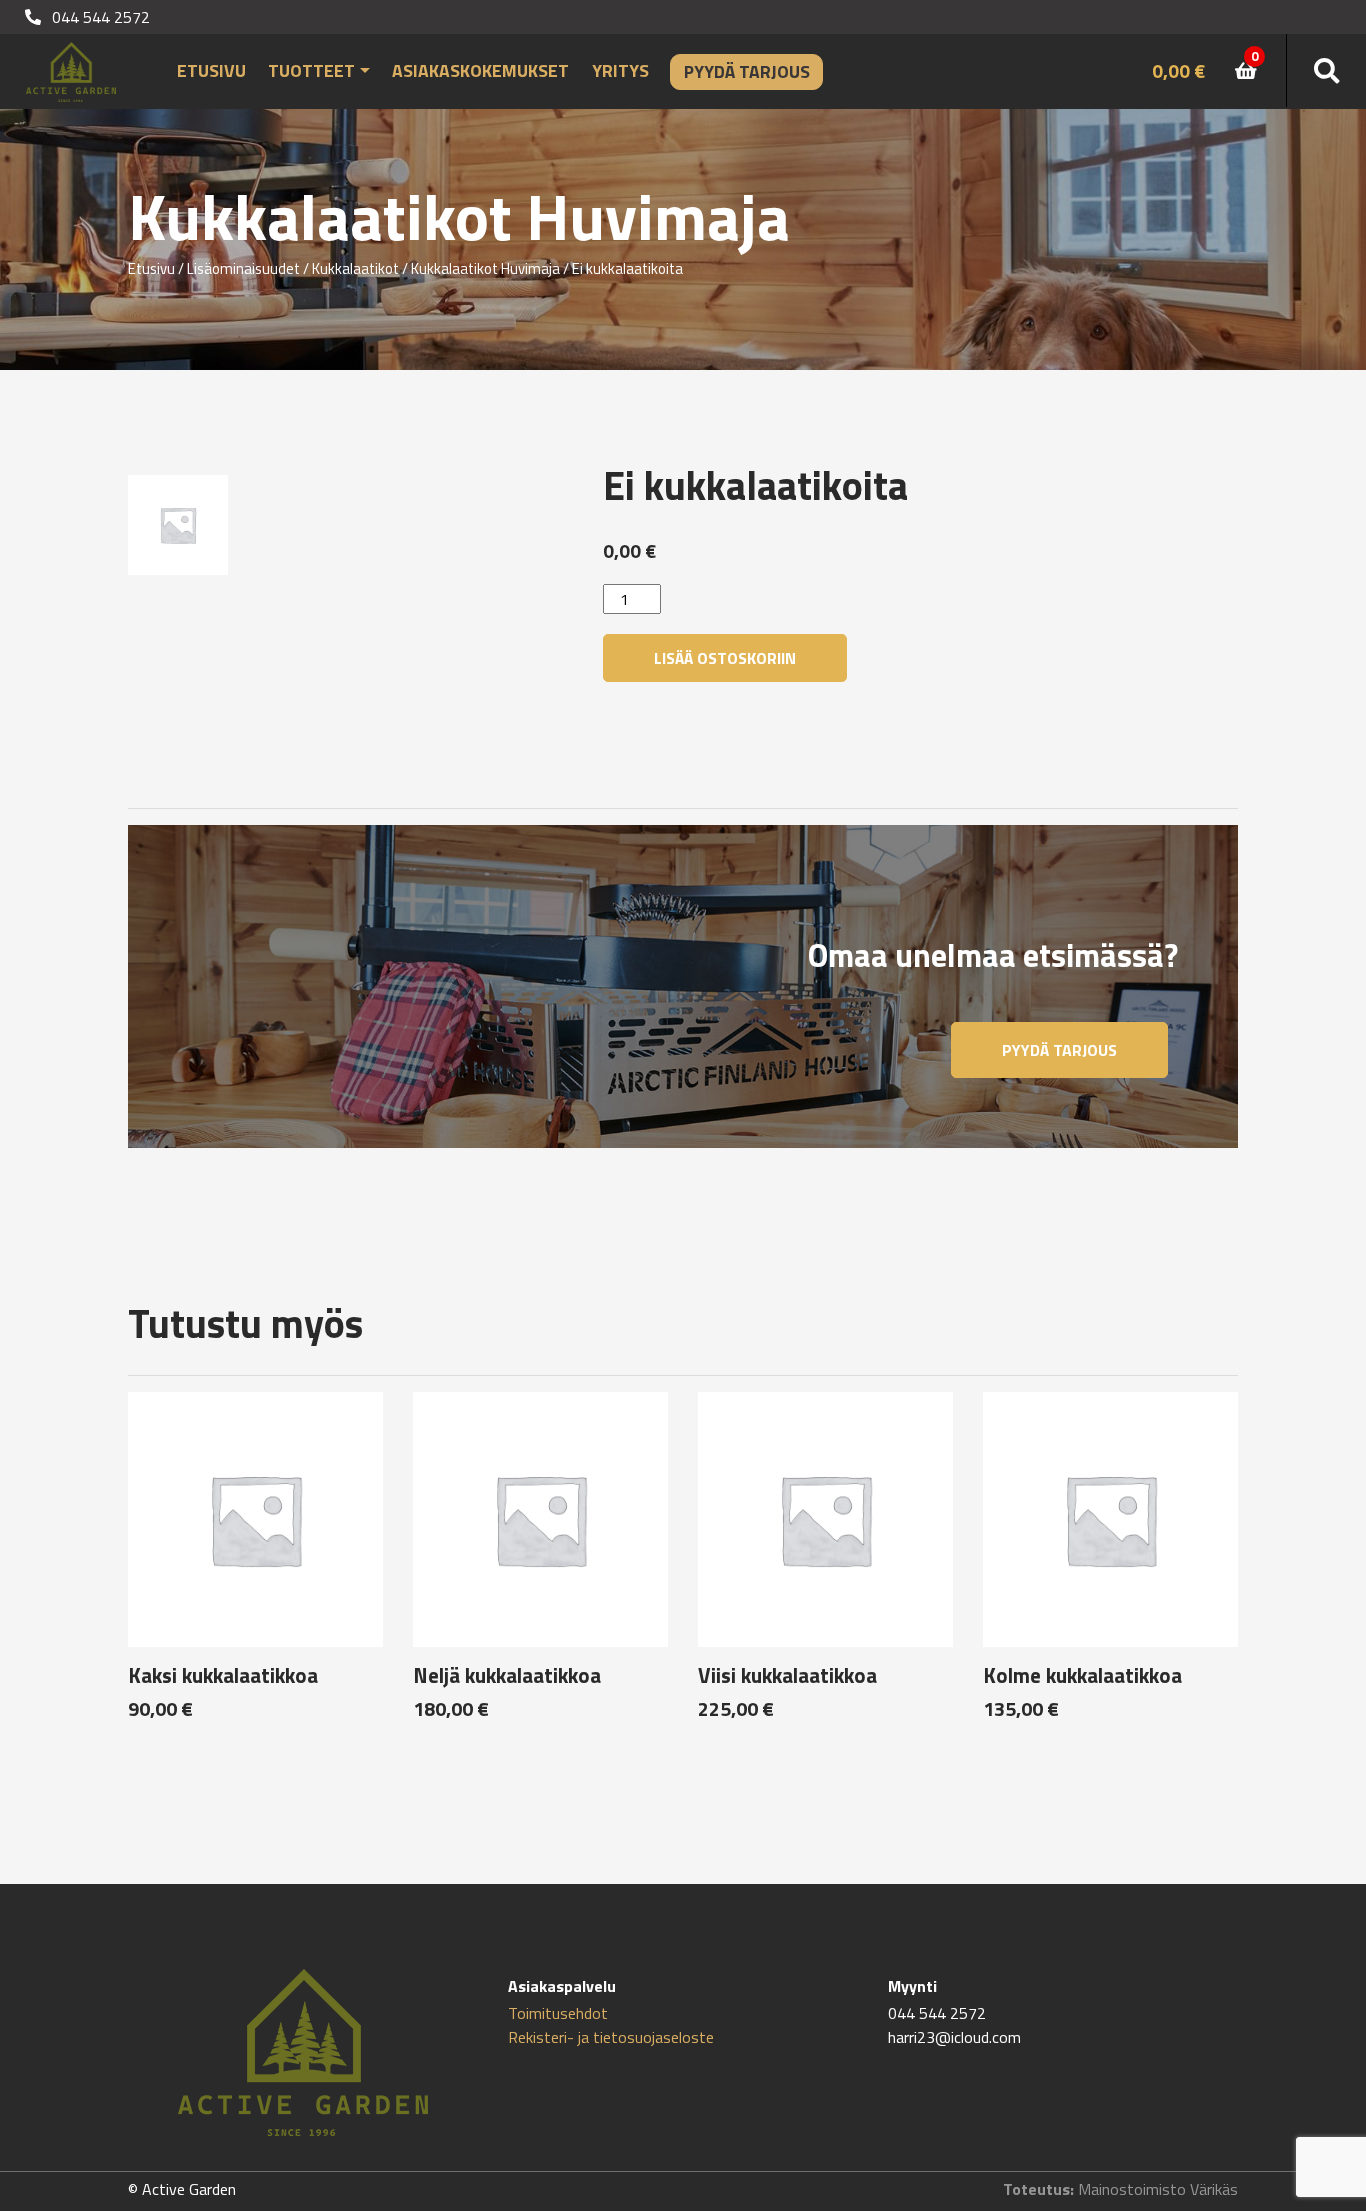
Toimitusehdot (558, 2013)
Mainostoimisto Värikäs (1158, 2189)
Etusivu (211, 70)
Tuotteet (311, 70)
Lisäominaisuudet (243, 268)
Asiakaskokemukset (480, 70)
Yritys (620, 70)
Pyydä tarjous (747, 71)
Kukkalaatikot (355, 268)
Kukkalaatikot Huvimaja (485, 268)
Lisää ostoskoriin (725, 658)
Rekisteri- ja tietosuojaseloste (611, 2037)
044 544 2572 (99, 17)
